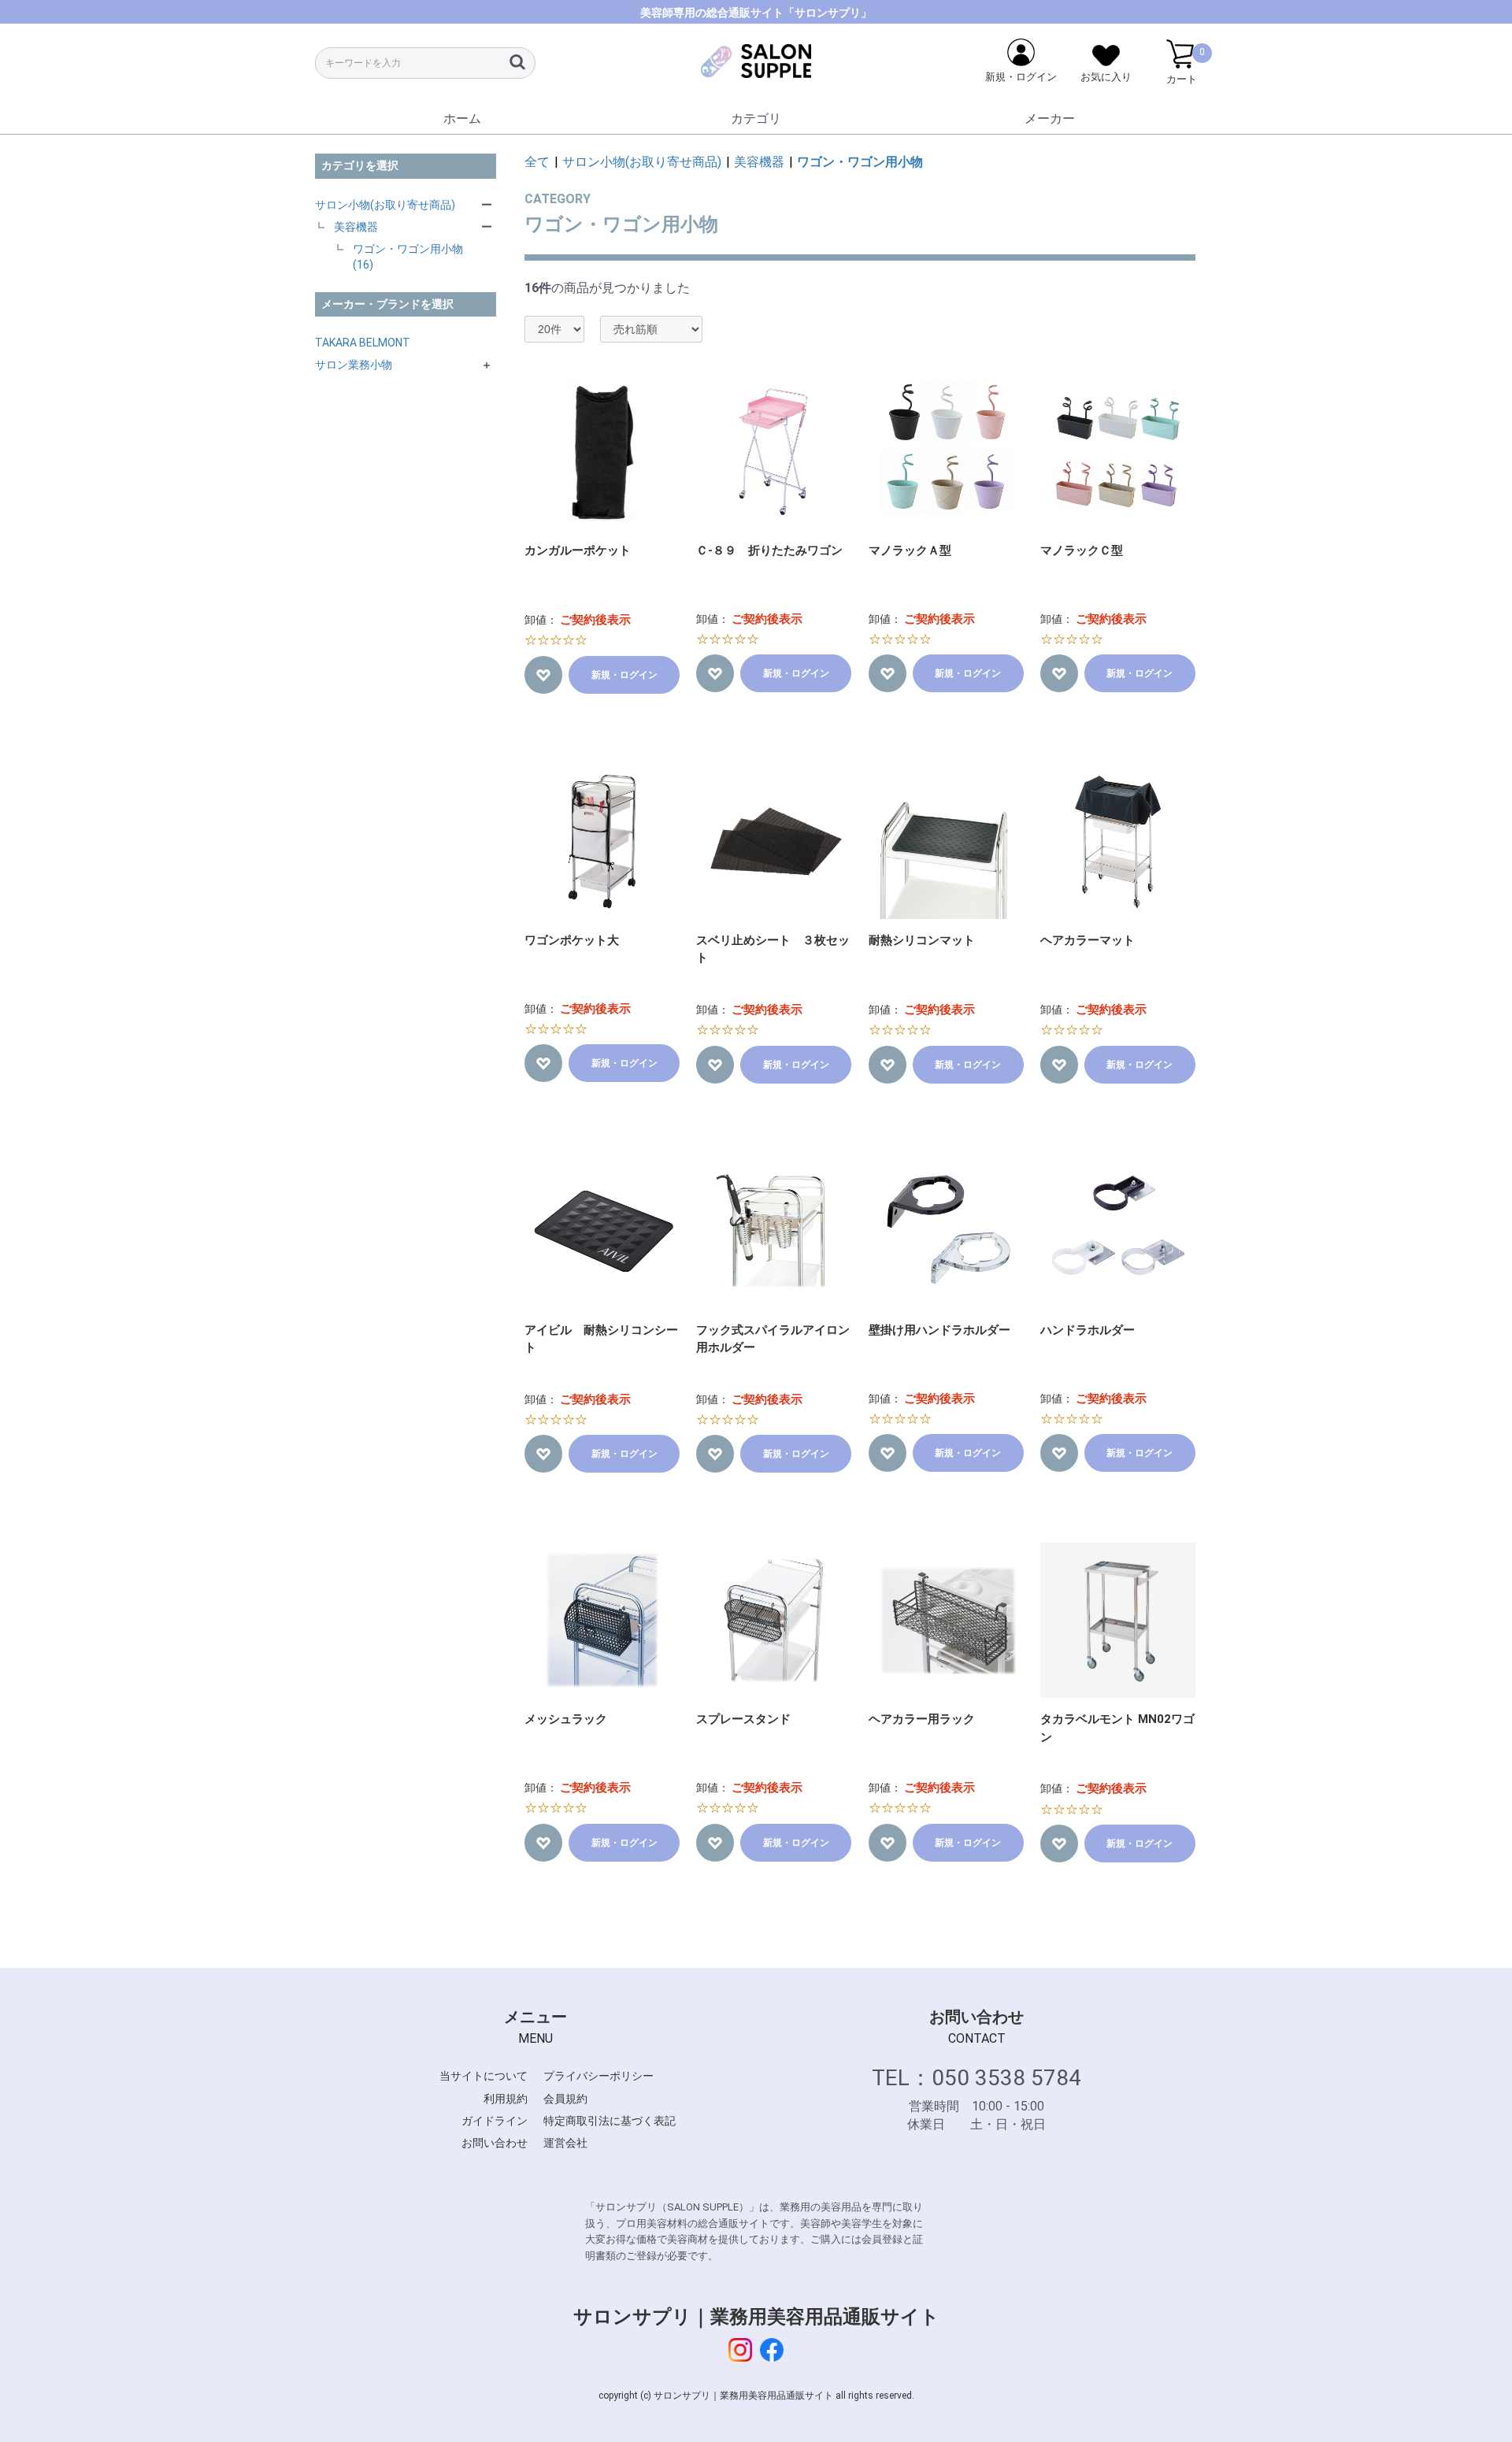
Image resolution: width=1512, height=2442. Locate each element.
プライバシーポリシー (598, 2076)
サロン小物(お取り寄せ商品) (385, 205)
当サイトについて (484, 2076)
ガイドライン (495, 2121)
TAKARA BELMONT (363, 343)
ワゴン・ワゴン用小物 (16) (408, 257)
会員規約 (565, 2099)
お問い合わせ (495, 2143)
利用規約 (506, 2099)
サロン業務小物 (354, 365)
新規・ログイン (624, 675)
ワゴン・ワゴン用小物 (860, 162)
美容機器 (356, 227)
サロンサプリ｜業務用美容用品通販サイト (756, 2317)
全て (537, 162)
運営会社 (565, 2143)
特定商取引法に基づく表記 (610, 2121)
